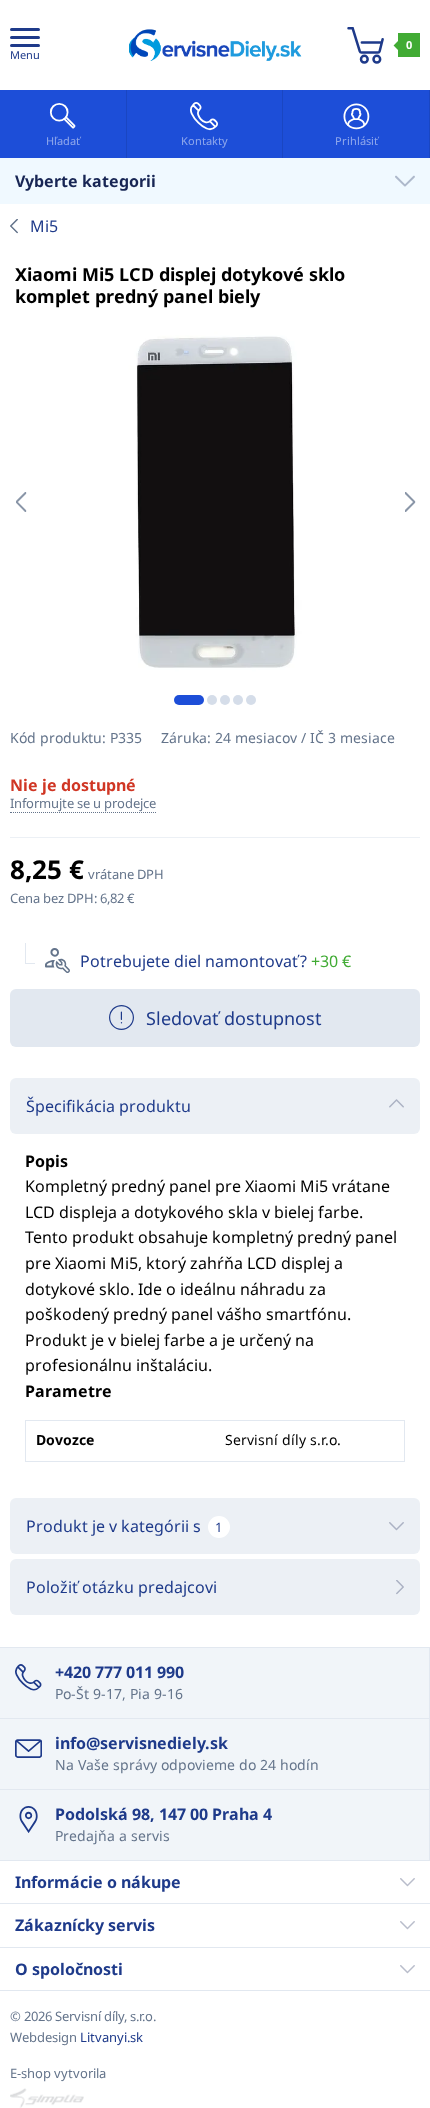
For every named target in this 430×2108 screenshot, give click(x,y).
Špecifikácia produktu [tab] (108, 1106)
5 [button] (251, 700)
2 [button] (212, 700)
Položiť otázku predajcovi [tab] (121, 1587)
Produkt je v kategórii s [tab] (124, 1526)
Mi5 (44, 226)
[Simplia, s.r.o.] (215, 2098)
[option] (215, 502)
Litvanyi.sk (111, 2037)
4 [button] (238, 700)
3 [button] (225, 700)
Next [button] (409, 502)
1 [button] (189, 700)
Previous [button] (20, 502)
